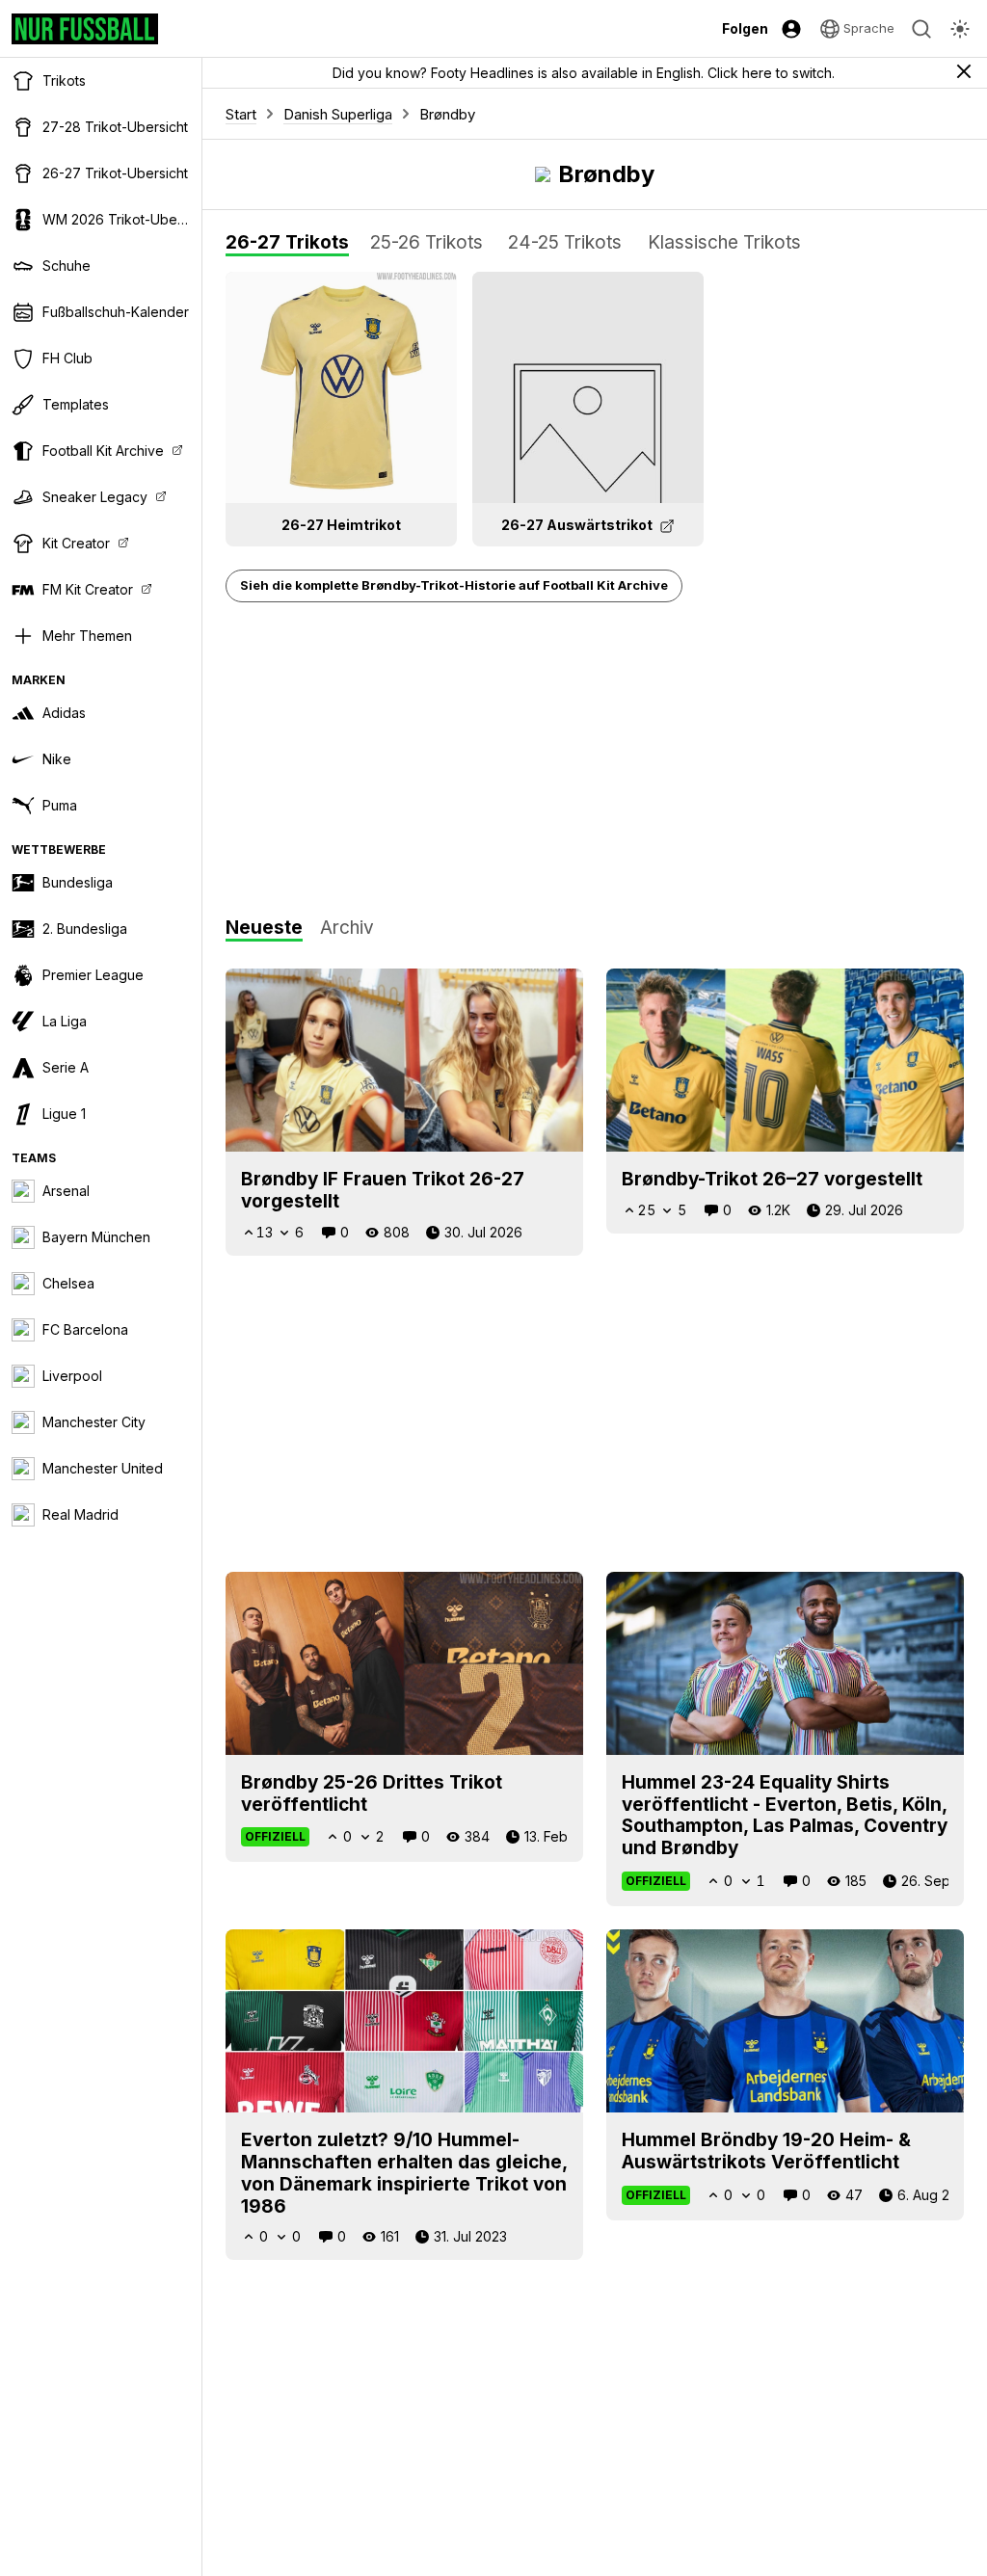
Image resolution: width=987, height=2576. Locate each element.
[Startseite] (85, 29)
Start (241, 114)
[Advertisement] (595, 760)
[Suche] (921, 29)
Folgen (745, 28)
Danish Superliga (338, 114)
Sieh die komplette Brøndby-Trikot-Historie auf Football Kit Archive (454, 585)
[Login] (791, 29)
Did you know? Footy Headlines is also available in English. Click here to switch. (584, 73)
